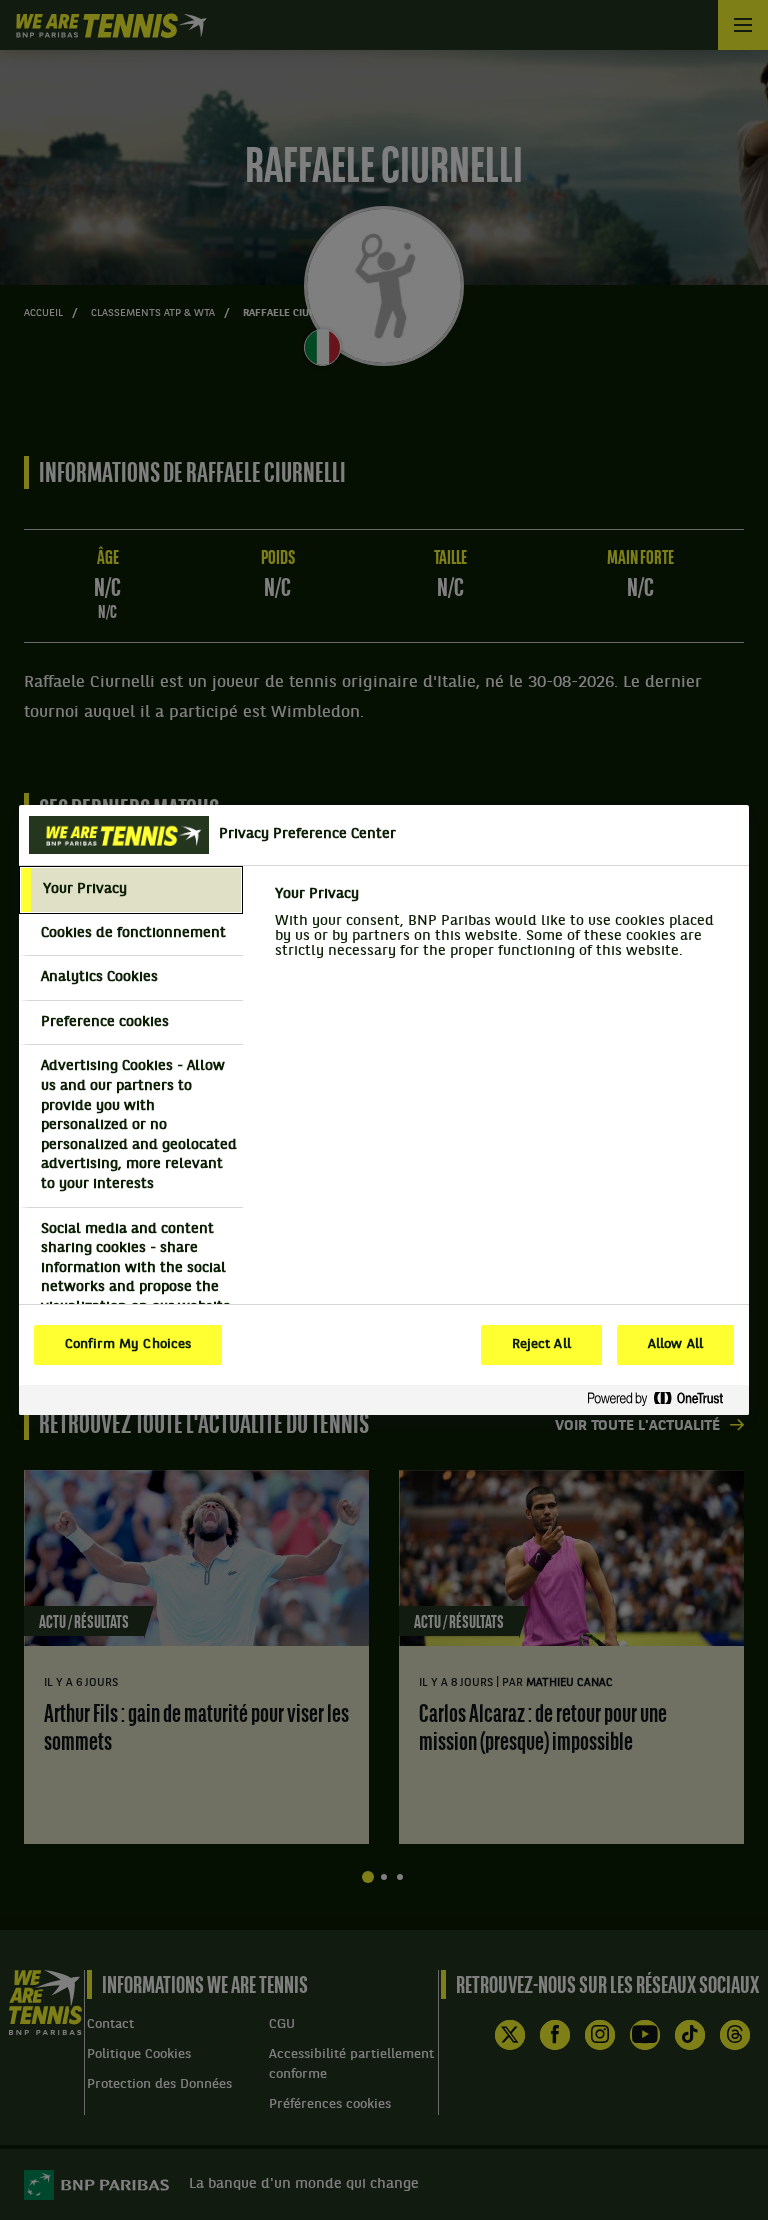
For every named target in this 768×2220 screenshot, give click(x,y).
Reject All (541, 1345)
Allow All (675, 1345)
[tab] (131, 890)
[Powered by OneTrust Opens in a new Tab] (663, 1399)
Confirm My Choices (128, 1345)
